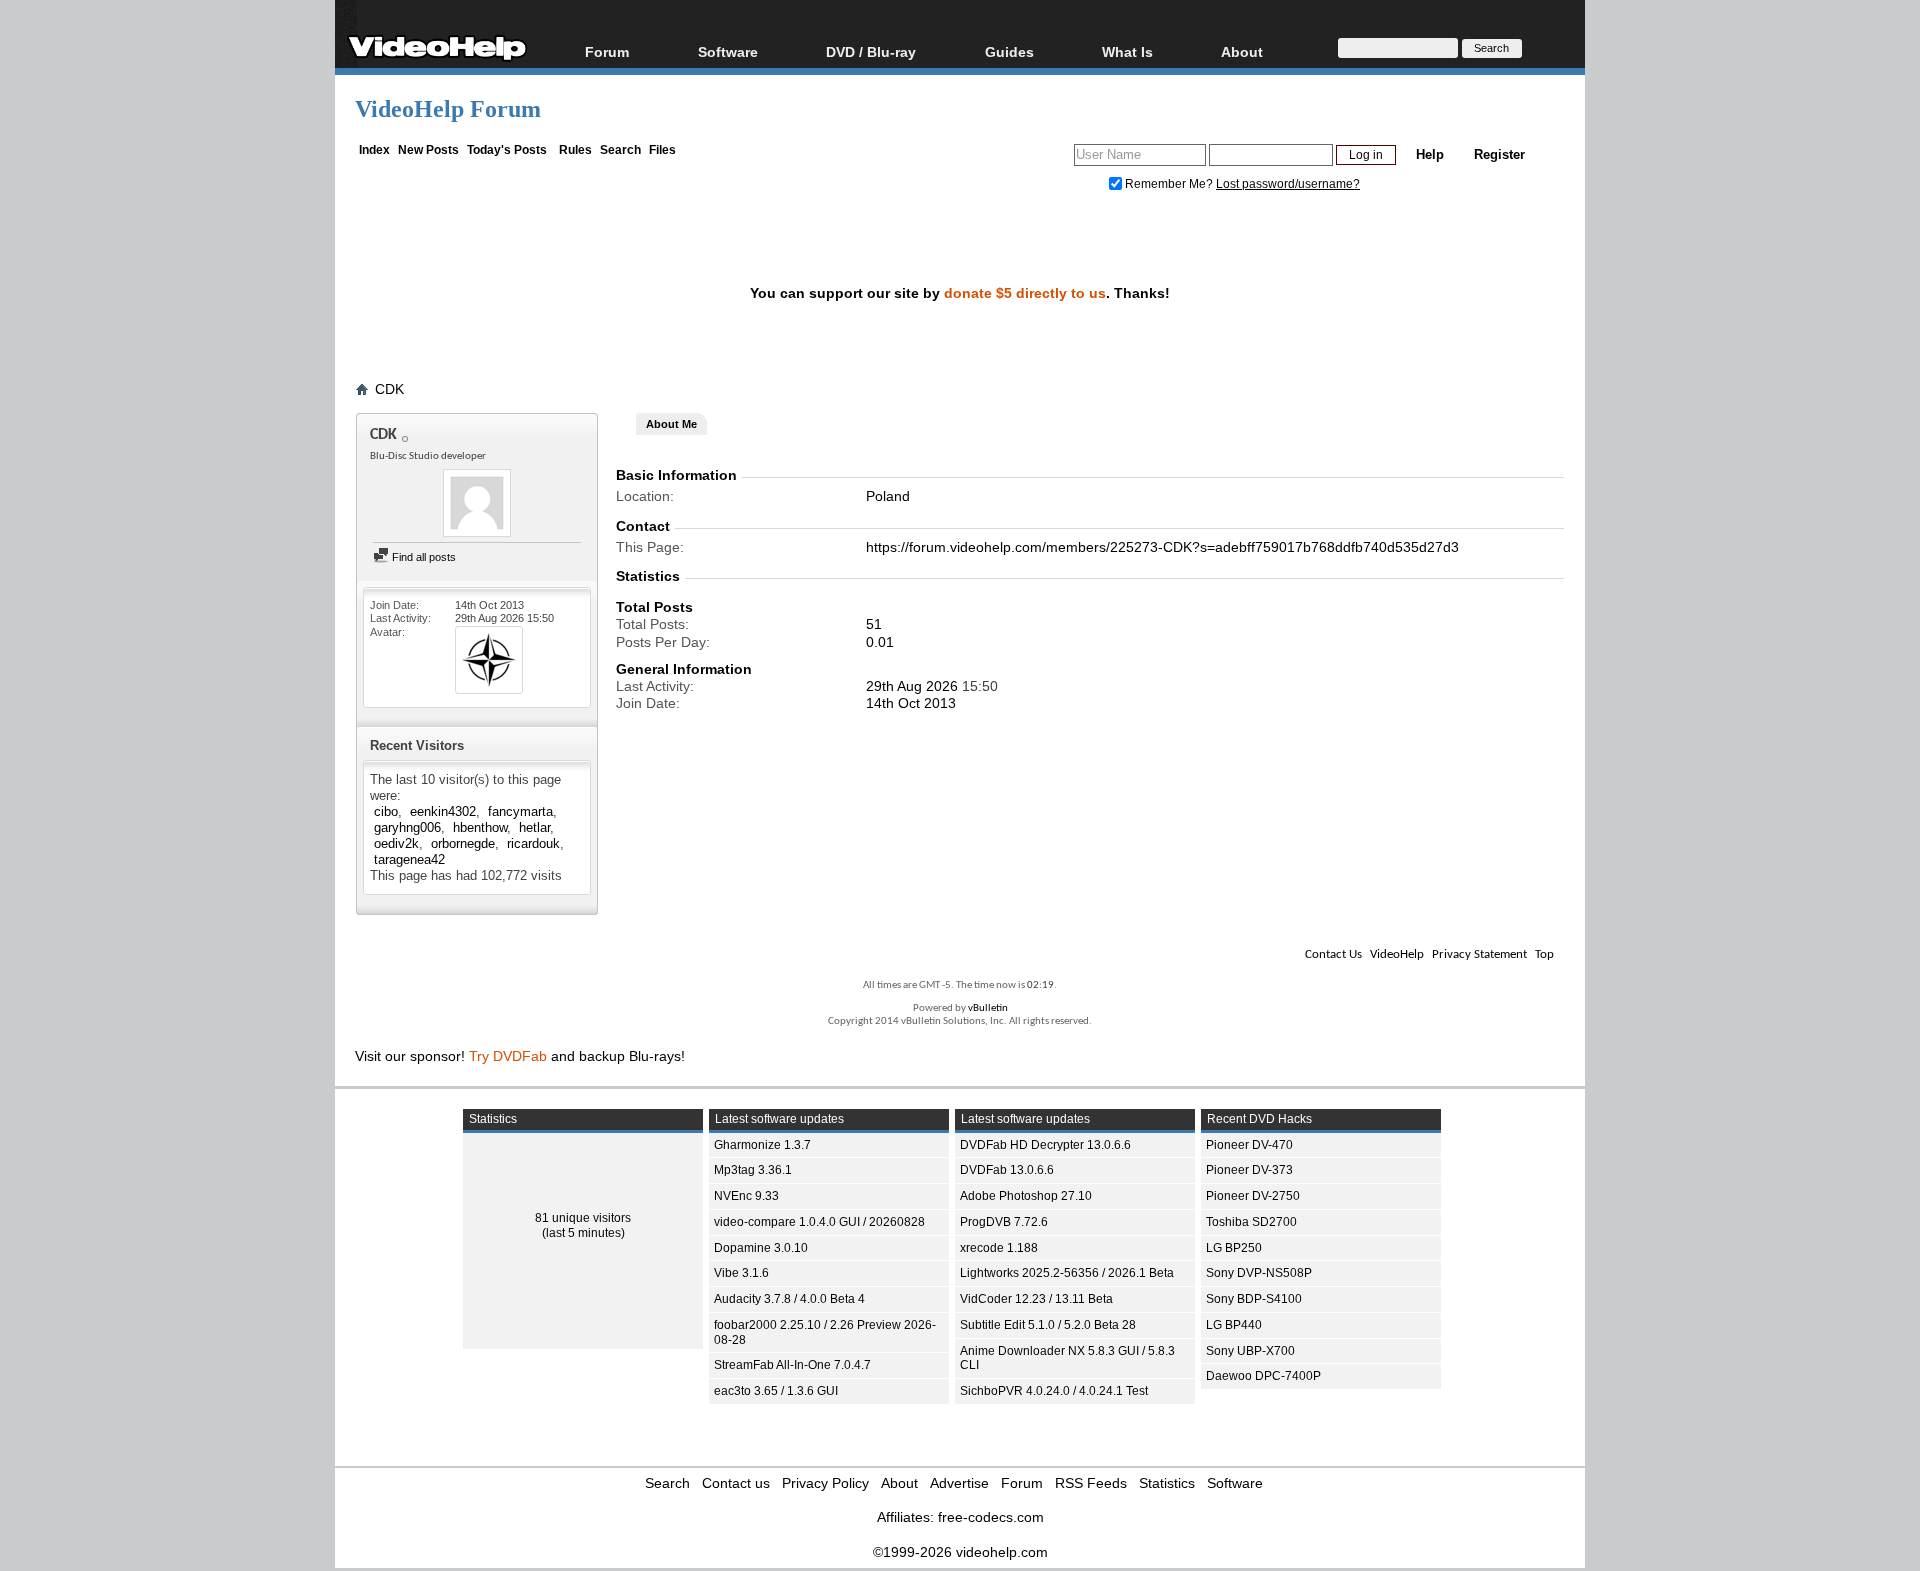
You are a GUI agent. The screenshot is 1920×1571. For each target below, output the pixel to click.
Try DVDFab (508, 1056)
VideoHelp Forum (448, 109)
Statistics (1167, 1483)
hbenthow (480, 827)
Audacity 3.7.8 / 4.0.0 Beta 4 (789, 1299)
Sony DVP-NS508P (1259, 1273)
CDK (389, 389)
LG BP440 (1234, 1325)
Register (1499, 154)
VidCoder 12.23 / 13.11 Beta (1036, 1299)
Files (662, 150)
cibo (386, 811)
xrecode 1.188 (999, 1248)
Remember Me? (1169, 184)
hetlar (534, 827)
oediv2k (396, 843)
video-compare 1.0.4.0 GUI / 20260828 (819, 1222)
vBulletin (988, 1008)
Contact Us (1333, 954)
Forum (607, 51)
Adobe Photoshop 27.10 (1026, 1196)
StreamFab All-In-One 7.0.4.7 (792, 1365)
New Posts (428, 150)
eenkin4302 (443, 811)
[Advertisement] (1782, 500)
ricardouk (533, 843)
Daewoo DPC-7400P (1263, 1376)
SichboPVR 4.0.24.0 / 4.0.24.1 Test (1054, 1391)
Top (1544, 954)
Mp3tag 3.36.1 (753, 1170)
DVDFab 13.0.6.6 (1007, 1170)
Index (374, 150)
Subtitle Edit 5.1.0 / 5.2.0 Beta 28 (1048, 1325)
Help (1430, 154)
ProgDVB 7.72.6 (1004, 1222)
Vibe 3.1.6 (741, 1273)
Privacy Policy (825, 1483)
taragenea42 (409, 859)
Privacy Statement (1479, 954)
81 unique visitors (583, 1218)
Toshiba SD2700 (1251, 1222)
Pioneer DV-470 (1249, 1145)
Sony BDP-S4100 (1254, 1299)
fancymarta (520, 811)
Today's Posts (507, 150)
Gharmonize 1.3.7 (762, 1145)
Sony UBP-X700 (1250, 1351)
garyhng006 (407, 827)
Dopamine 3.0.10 (761, 1248)
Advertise (959, 1483)
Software (728, 51)
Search (620, 150)
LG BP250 (1234, 1248)
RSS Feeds (1091, 1483)
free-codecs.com (991, 1517)
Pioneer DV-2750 (1253, 1196)
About (899, 1483)
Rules (575, 150)
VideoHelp (1397, 954)
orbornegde (463, 843)
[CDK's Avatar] (477, 505)
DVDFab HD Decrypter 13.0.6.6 (1045, 1145)
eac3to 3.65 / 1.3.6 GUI (776, 1391)
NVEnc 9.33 (746, 1196)
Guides (1009, 51)
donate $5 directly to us (1025, 293)
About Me (671, 424)
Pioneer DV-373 (1249, 1170)
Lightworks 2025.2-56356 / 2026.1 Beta (1067, 1273)
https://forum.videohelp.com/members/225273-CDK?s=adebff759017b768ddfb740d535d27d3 (1162, 547)
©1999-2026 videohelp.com (960, 1552)
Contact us (736, 1483)
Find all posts (422, 557)
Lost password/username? (1288, 184)
